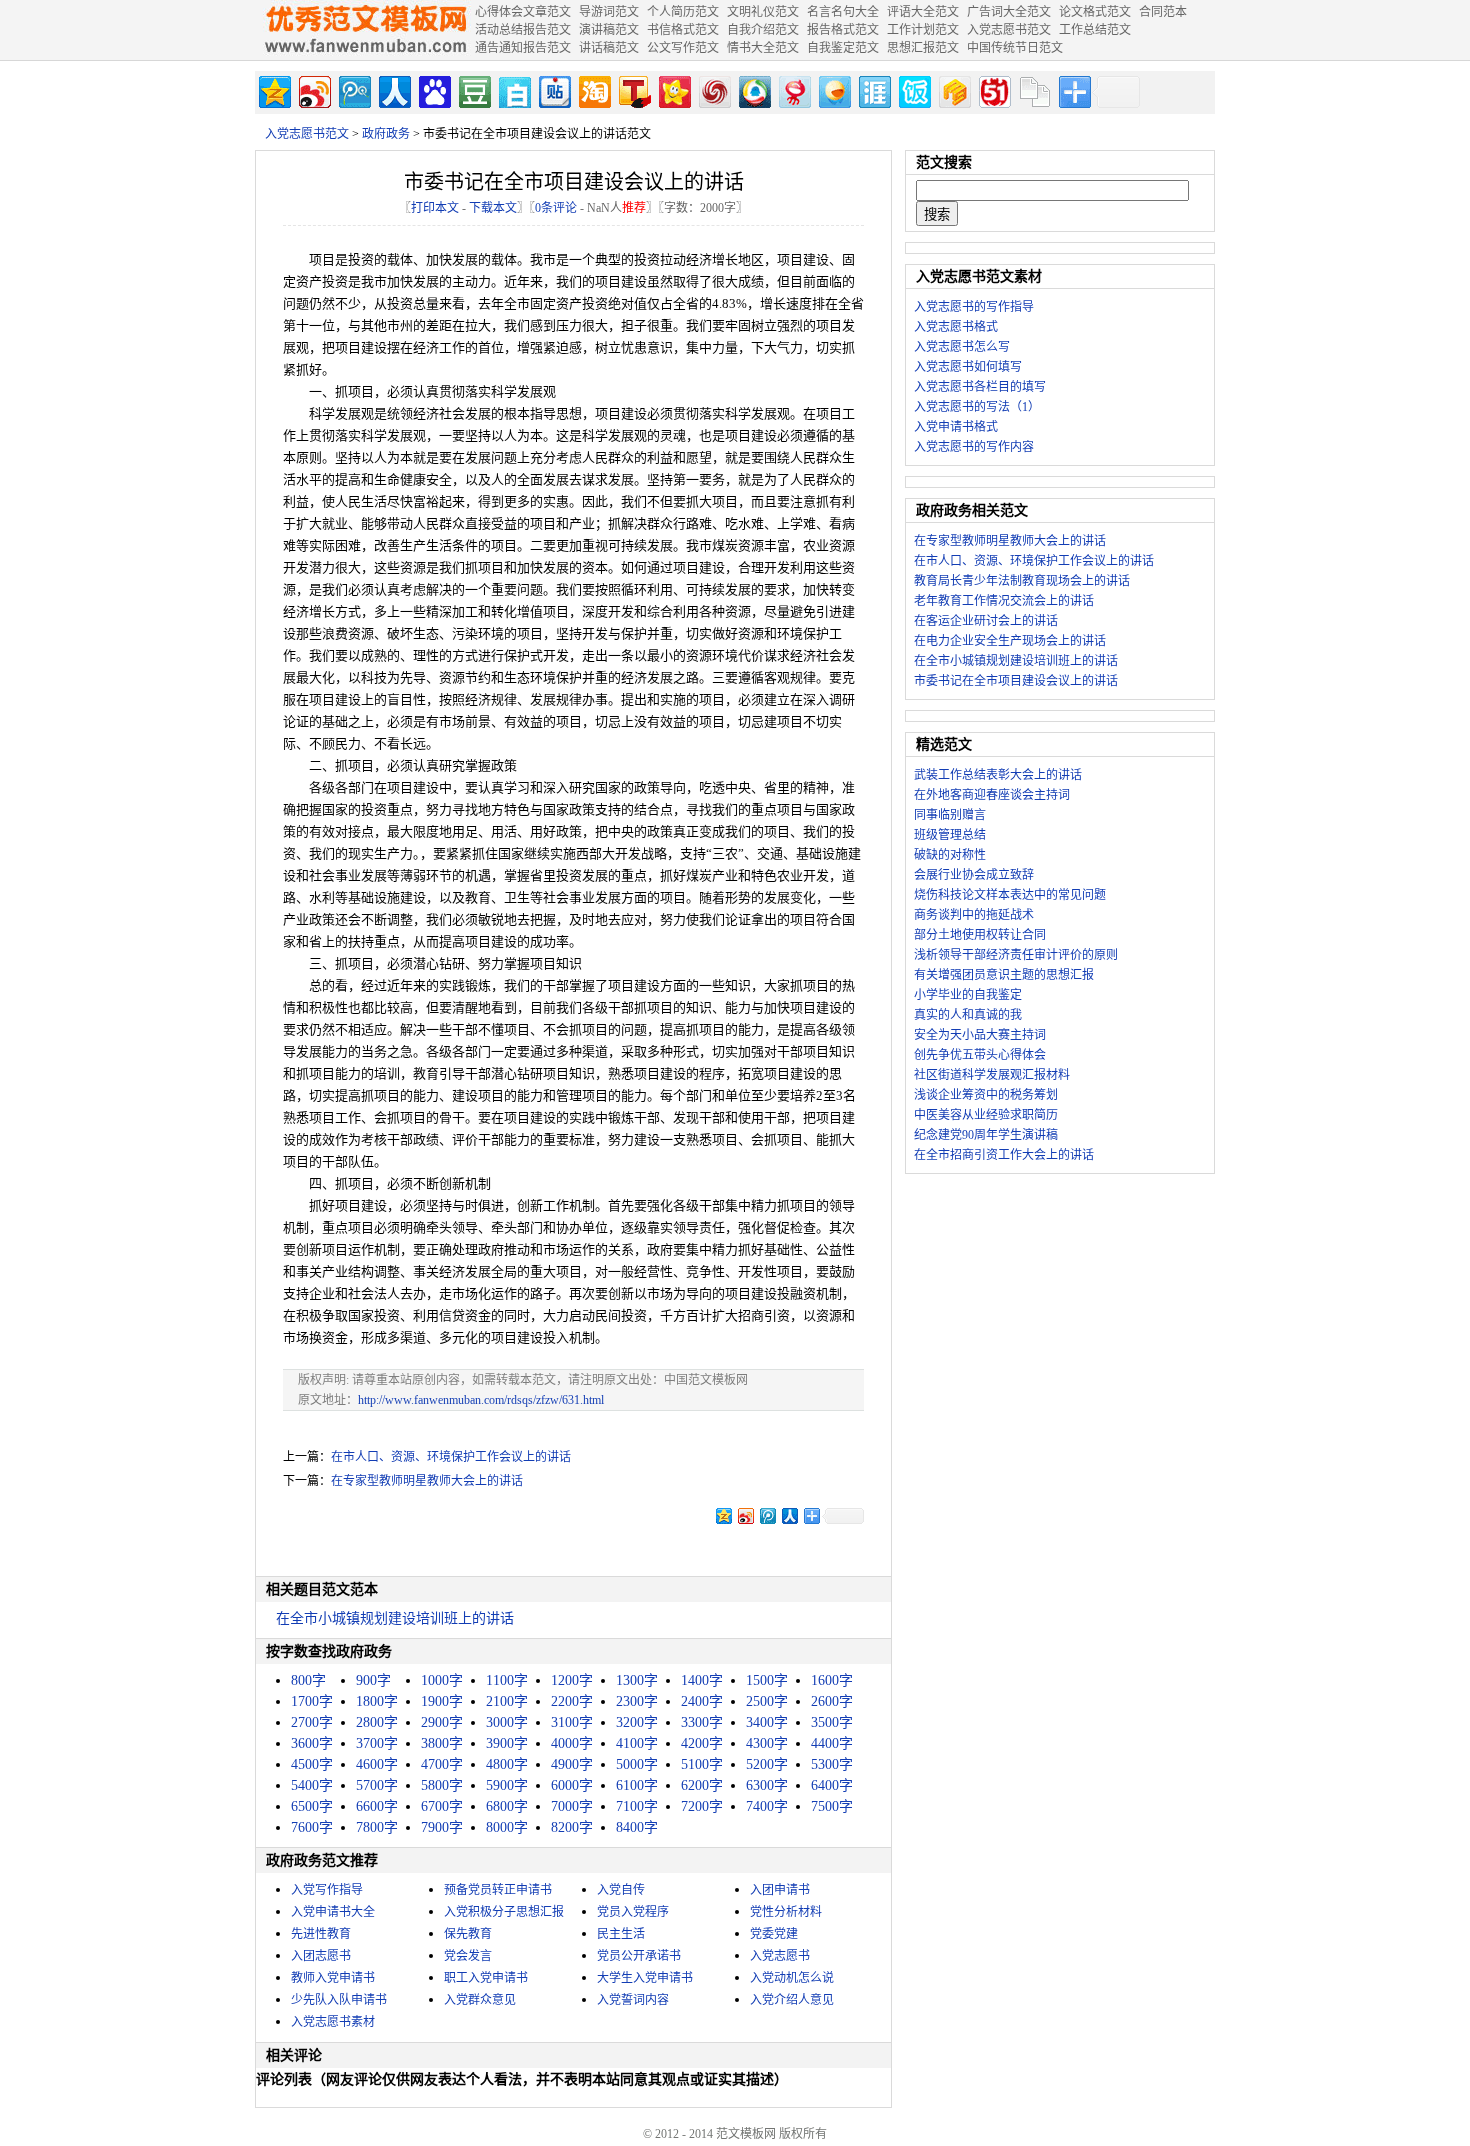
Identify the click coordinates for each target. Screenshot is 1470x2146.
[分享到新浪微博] (313, 89)
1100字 (507, 1680)
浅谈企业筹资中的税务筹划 (986, 1095)
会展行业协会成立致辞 (974, 875)
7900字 (442, 1827)
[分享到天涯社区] (873, 89)
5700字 (377, 1785)
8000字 (507, 1827)
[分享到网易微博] (793, 89)
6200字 (702, 1785)
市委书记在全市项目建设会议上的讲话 (1016, 681)
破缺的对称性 (950, 855)
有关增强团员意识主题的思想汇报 (1004, 975)
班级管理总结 (950, 835)
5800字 (442, 1785)
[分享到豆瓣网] (473, 89)
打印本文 (435, 208)
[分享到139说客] (953, 89)
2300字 (637, 1701)
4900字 (572, 1764)
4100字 (637, 1743)
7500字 (832, 1806)
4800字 (507, 1764)
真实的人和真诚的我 (968, 1015)
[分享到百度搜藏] (433, 89)
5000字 (637, 1764)
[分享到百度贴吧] (553, 89)
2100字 (507, 1701)
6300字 (767, 1785)
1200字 (572, 1680)
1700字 (312, 1701)
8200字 (572, 1827)
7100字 (637, 1806)
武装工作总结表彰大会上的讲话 (998, 775)
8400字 (637, 1827)
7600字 (312, 1827)
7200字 (702, 1806)
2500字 (767, 1701)
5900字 (507, 1785)
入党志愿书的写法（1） (977, 407)
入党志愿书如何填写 (968, 367)
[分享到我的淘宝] (593, 89)
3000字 (507, 1722)
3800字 (442, 1743)
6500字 (312, 1806)
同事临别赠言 (950, 815)
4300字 (767, 1743)
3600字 (312, 1743)
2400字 (702, 1701)
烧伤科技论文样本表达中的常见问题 (1010, 895)
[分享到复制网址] (1033, 89)
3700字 (377, 1743)
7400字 (767, 1806)
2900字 (442, 1722)
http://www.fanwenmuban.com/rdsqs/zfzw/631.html (481, 1400)
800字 (308, 1680)
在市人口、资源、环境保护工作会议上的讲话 (451, 1457)
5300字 (832, 1764)
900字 (373, 1680)
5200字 (767, 1764)
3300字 (702, 1722)
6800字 (507, 1806)
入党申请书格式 (956, 427)
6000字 (572, 1785)
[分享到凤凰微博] (713, 89)
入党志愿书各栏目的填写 (980, 387)
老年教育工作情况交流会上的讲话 (1004, 601)
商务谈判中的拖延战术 (974, 915)
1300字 (637, 1680)
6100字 (637, 1785)
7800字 (377, 1827)
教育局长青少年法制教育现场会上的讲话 (1022, 581)
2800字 (377, 1722)
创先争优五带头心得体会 (980, 1055)
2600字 (832, 1701)
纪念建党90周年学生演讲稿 (986, 1135)
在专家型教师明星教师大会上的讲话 (427, 1481)
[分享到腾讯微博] (353, 89)
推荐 (634, 208)
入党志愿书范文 (307, 134)
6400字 (832, 1785)
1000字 (442, 1680)
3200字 (637, 1722)
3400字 (767, 1722)
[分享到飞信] (833, 89)
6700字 (442, 1806)
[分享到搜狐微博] (633, 89)
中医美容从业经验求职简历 (986, 1115)
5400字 (312, 1785)
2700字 (312, 1722)
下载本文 (493, 208)
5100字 (702, 1764)
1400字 (702, 1680)
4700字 (442, 1764)
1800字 (377, 1701)
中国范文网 (365, 30)
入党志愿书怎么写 (962, 347)
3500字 (832, 1722)
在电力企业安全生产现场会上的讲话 (1010, 641)
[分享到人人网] (393, 89)
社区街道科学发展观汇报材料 (992, 1075)
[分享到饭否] (913, 89)
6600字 (377, 1806)
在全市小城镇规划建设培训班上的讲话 (395, 1618)
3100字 (572, 1722)
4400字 (832, 1743)
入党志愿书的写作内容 (974, 447)
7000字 (572, 1806)
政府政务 (386, 134)
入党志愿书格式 (956, 327)
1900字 (442, 1701)
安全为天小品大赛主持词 (980, 1035)
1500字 (767, 1680)
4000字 (572, 1743)
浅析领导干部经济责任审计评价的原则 (1016, 955)
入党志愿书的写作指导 (974, 307)
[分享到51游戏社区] (993, 89)
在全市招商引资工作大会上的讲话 (1004, 1155)
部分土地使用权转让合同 (980, 935)
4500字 (312, 1764)
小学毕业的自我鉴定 (968, 995)
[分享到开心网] (673, 89)
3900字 (507, 1743)
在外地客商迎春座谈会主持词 (992, 795)
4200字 (702, 1743)
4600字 (377, 1764)
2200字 (572, 1701)
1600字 (832, 1680)
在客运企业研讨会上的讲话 (986, 621)
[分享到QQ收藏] (753, 89)
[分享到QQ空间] (273, 89)
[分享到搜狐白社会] (513, 89)
